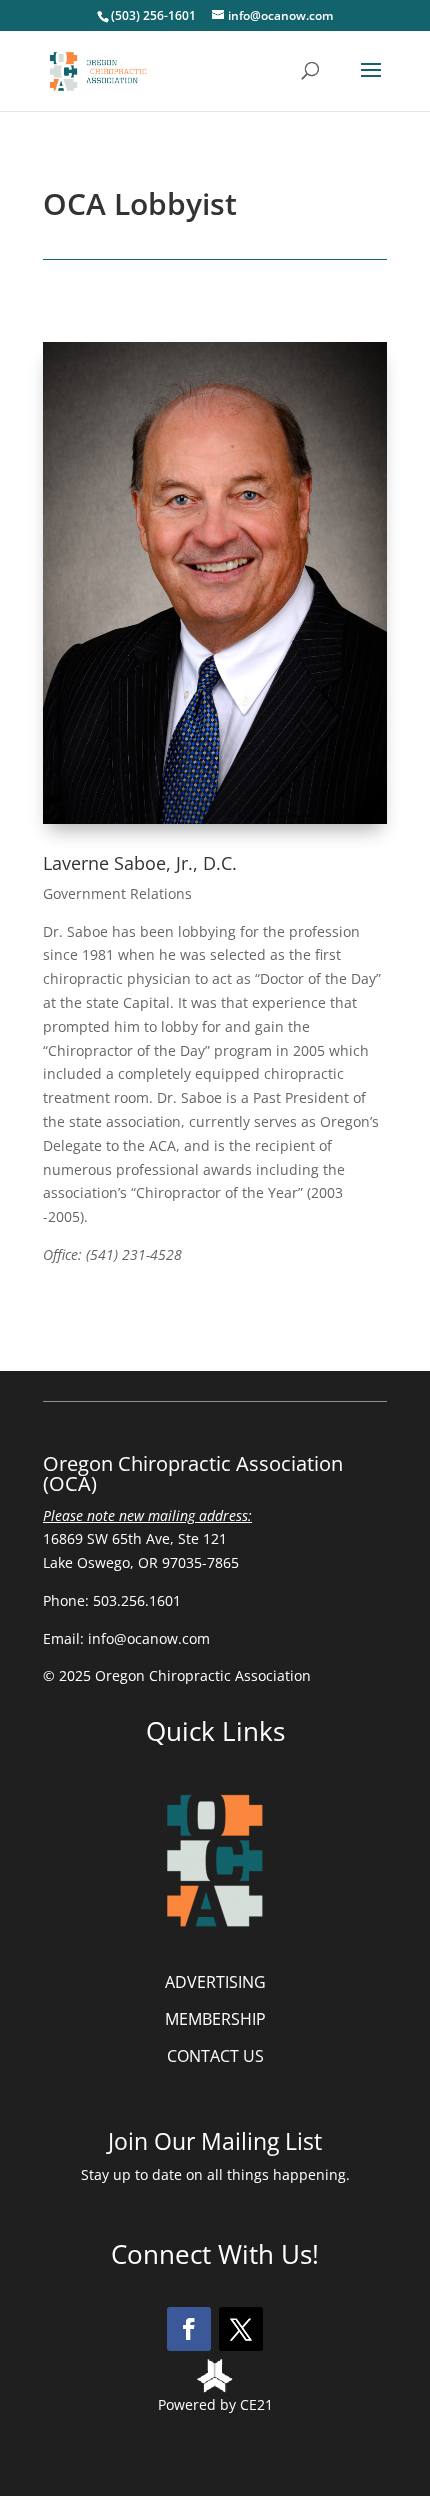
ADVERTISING (215, 1982)
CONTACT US (215, 2056)
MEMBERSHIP (215, 2019)
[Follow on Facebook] (189, 2329)
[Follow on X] (241, 2329)
